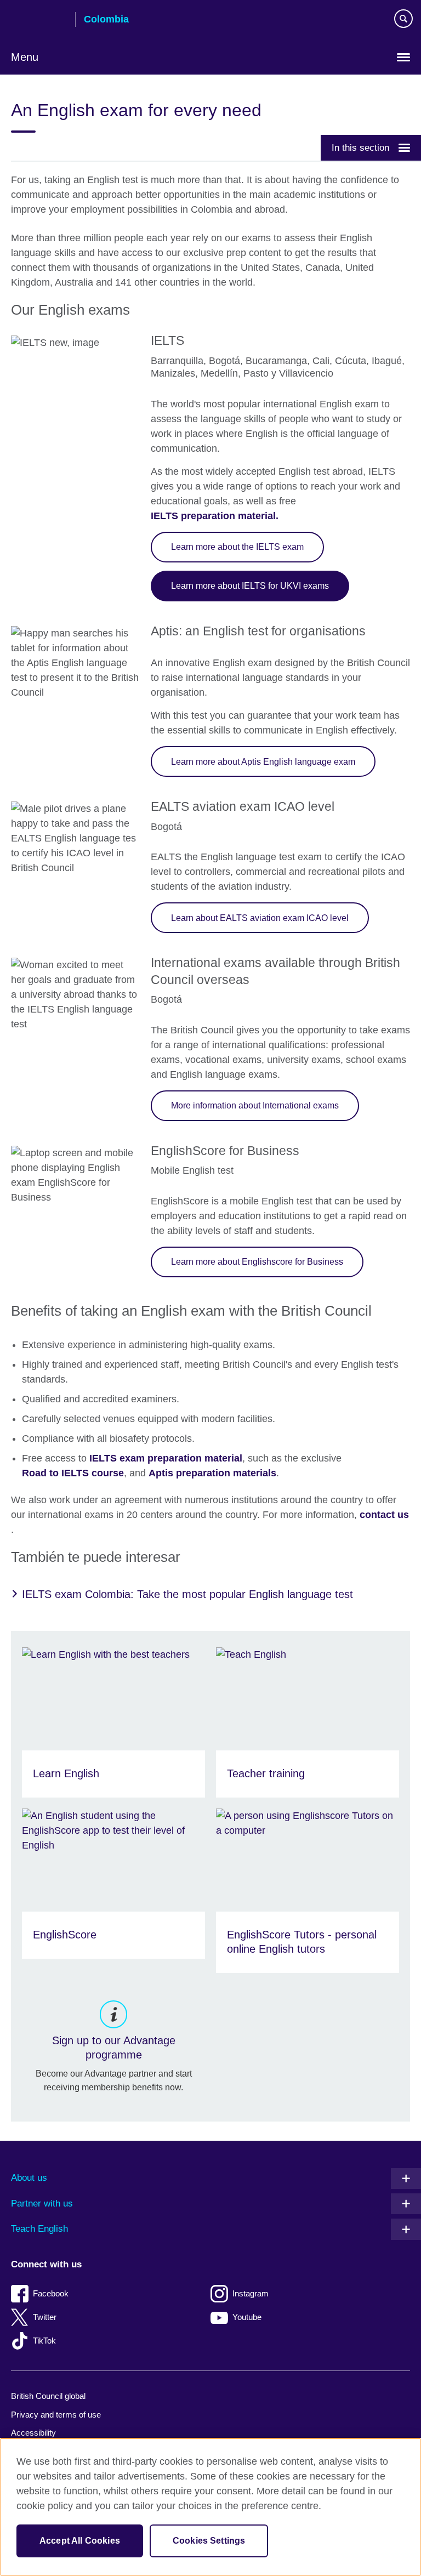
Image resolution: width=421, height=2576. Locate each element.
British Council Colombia (39, 20)
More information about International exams (255, 1105)
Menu (25, 57)
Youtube (247, 2317)
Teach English (39, 2229)
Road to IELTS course (73, 1473)
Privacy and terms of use (56, 2415)
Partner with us (42, 2203)
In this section (360, 147)
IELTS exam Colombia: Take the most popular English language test (187, 1594)
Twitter (45, 2317)
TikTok (44, 2341)
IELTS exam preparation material (166, 1458)
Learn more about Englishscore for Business (257, 1261)
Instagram (251, 2293)
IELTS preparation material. (215, 516)
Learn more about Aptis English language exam (263, 761)
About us (29, 2178)
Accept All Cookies (80, 2541)
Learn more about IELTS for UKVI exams (250, 585)
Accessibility (33, 2433)
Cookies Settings (209, 2541)
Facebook (51, 2293)
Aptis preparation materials (212, 1473)
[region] (210, 2507)
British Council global (48, 2396)
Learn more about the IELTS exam (237, 547)
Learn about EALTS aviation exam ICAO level (260, 918)
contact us (384, 1515)
